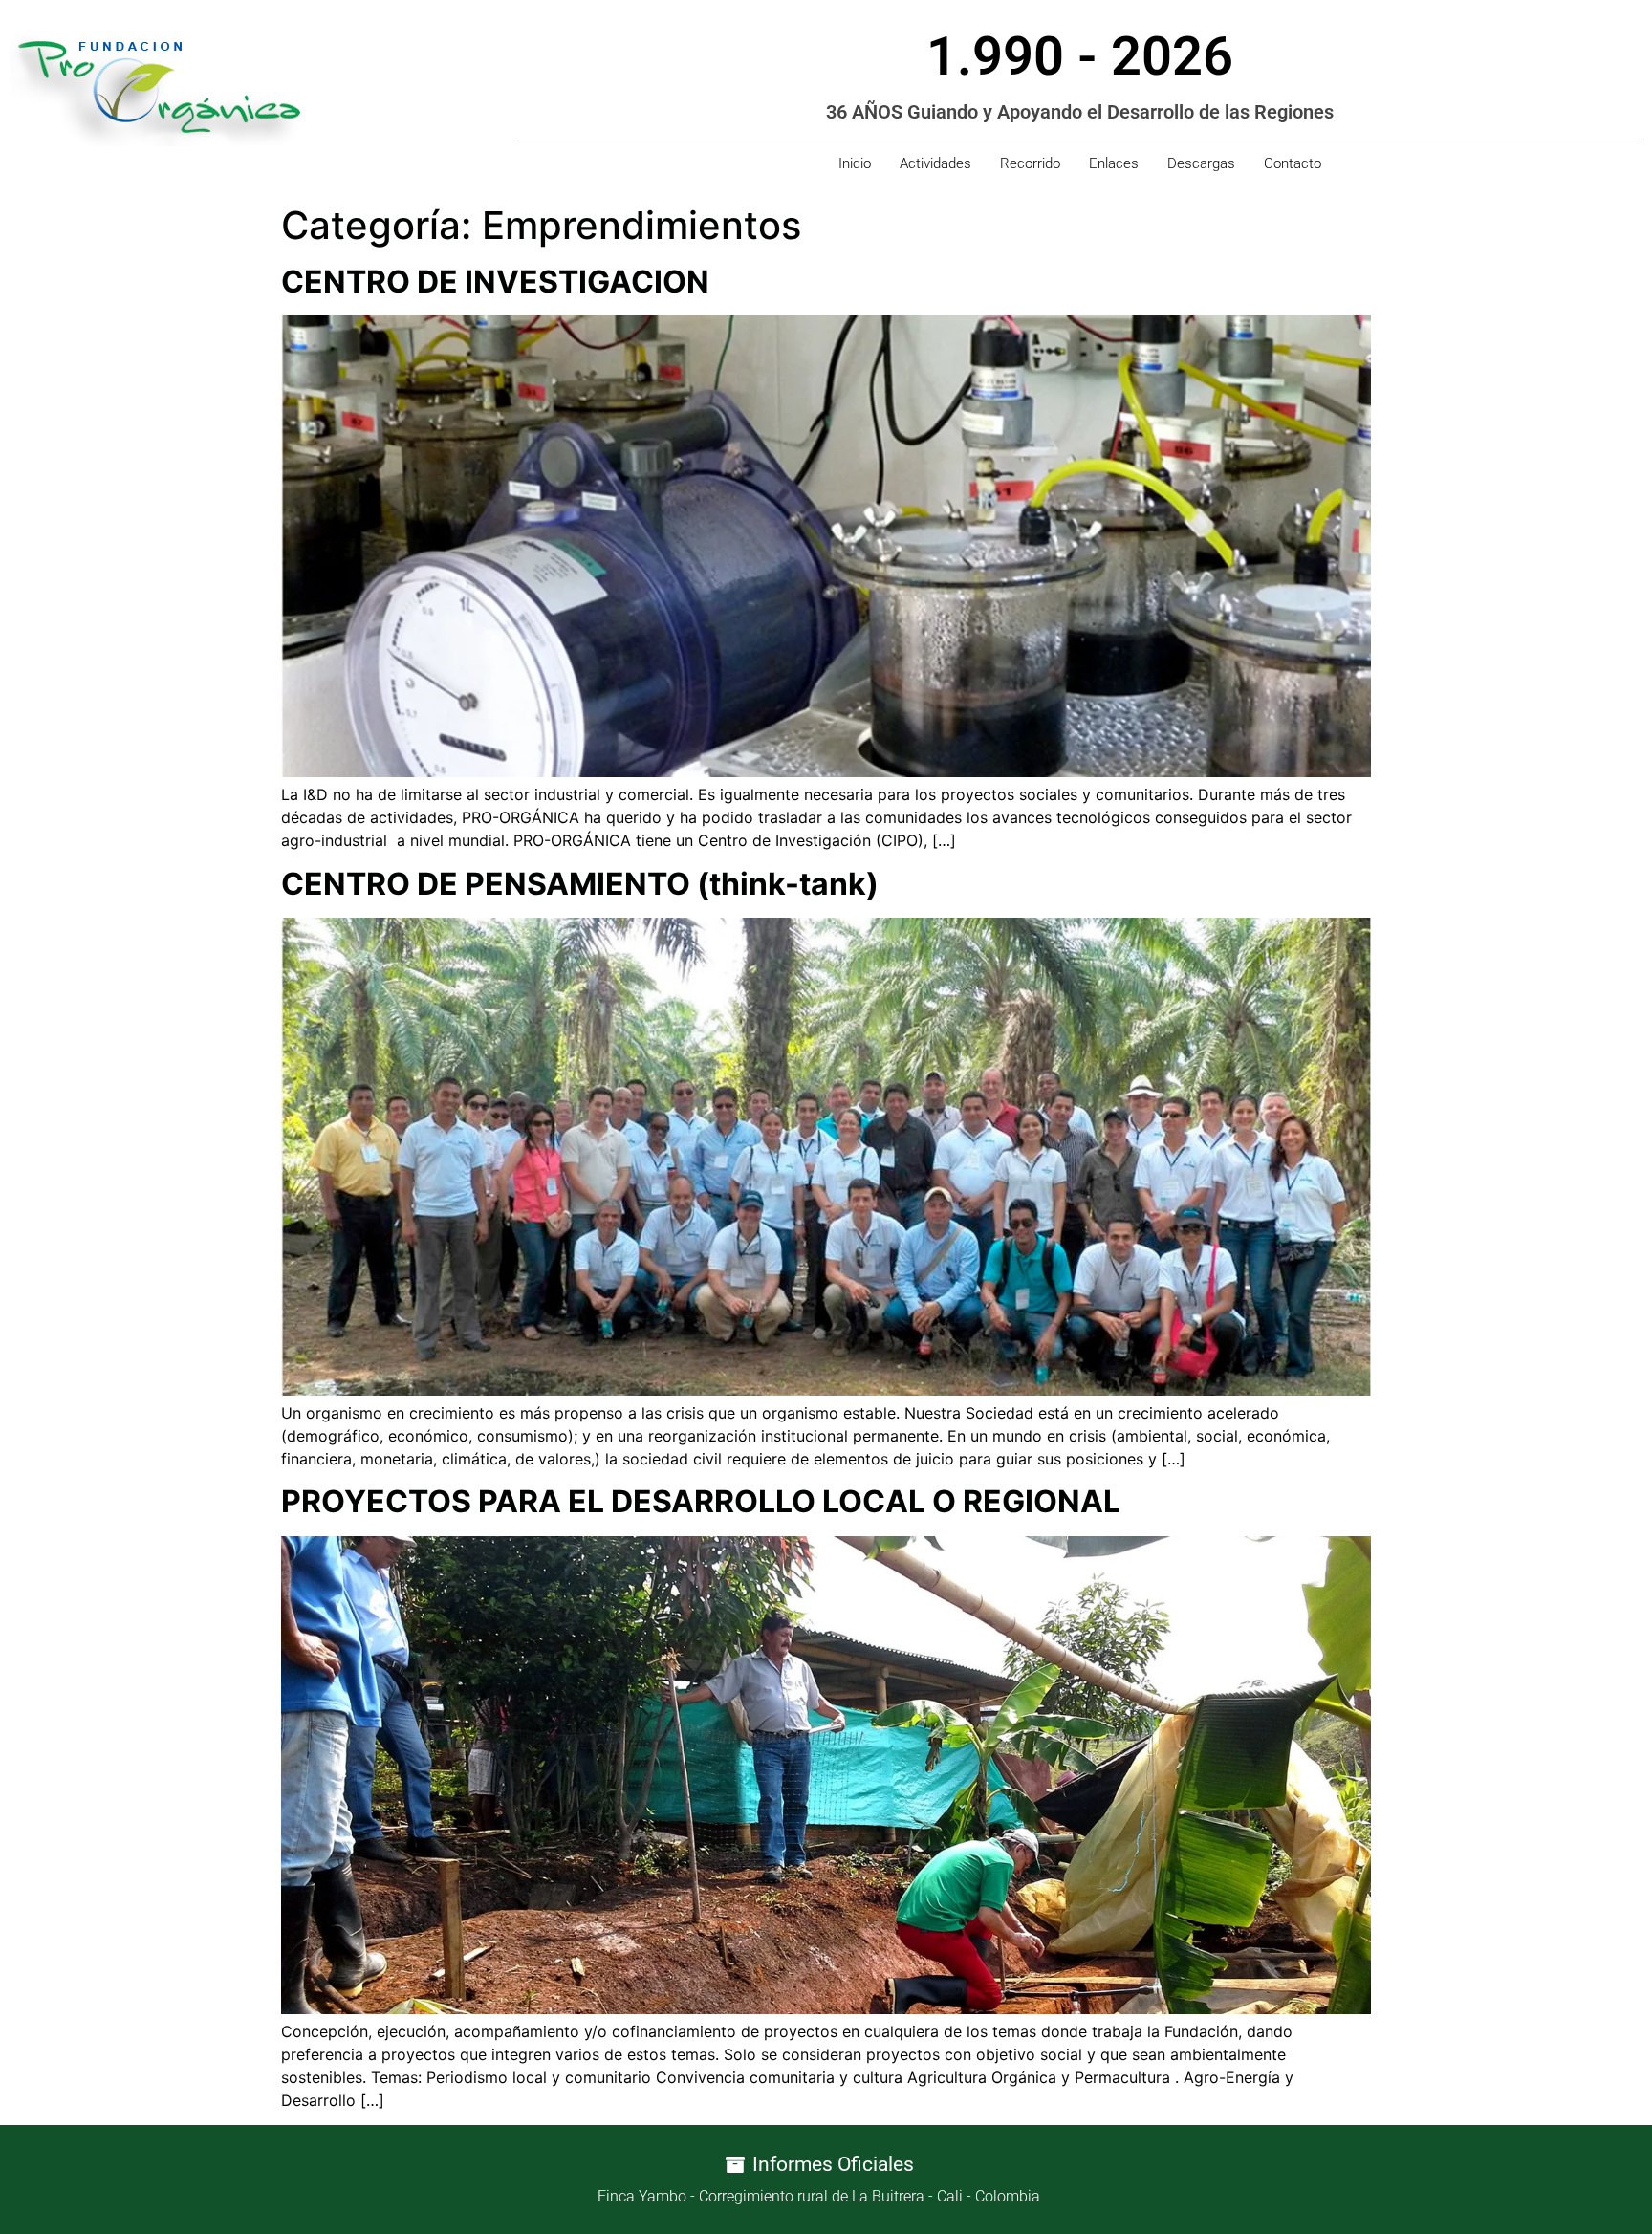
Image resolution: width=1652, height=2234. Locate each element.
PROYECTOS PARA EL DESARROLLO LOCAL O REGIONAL (701, 1501)
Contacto (1293, 163)
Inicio (855, 163)
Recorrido (1030, 163)
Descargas (1201, 163)
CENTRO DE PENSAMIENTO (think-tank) (580, 884)
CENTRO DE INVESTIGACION (495, 282)
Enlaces (1114, 163)
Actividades (935, 163)
